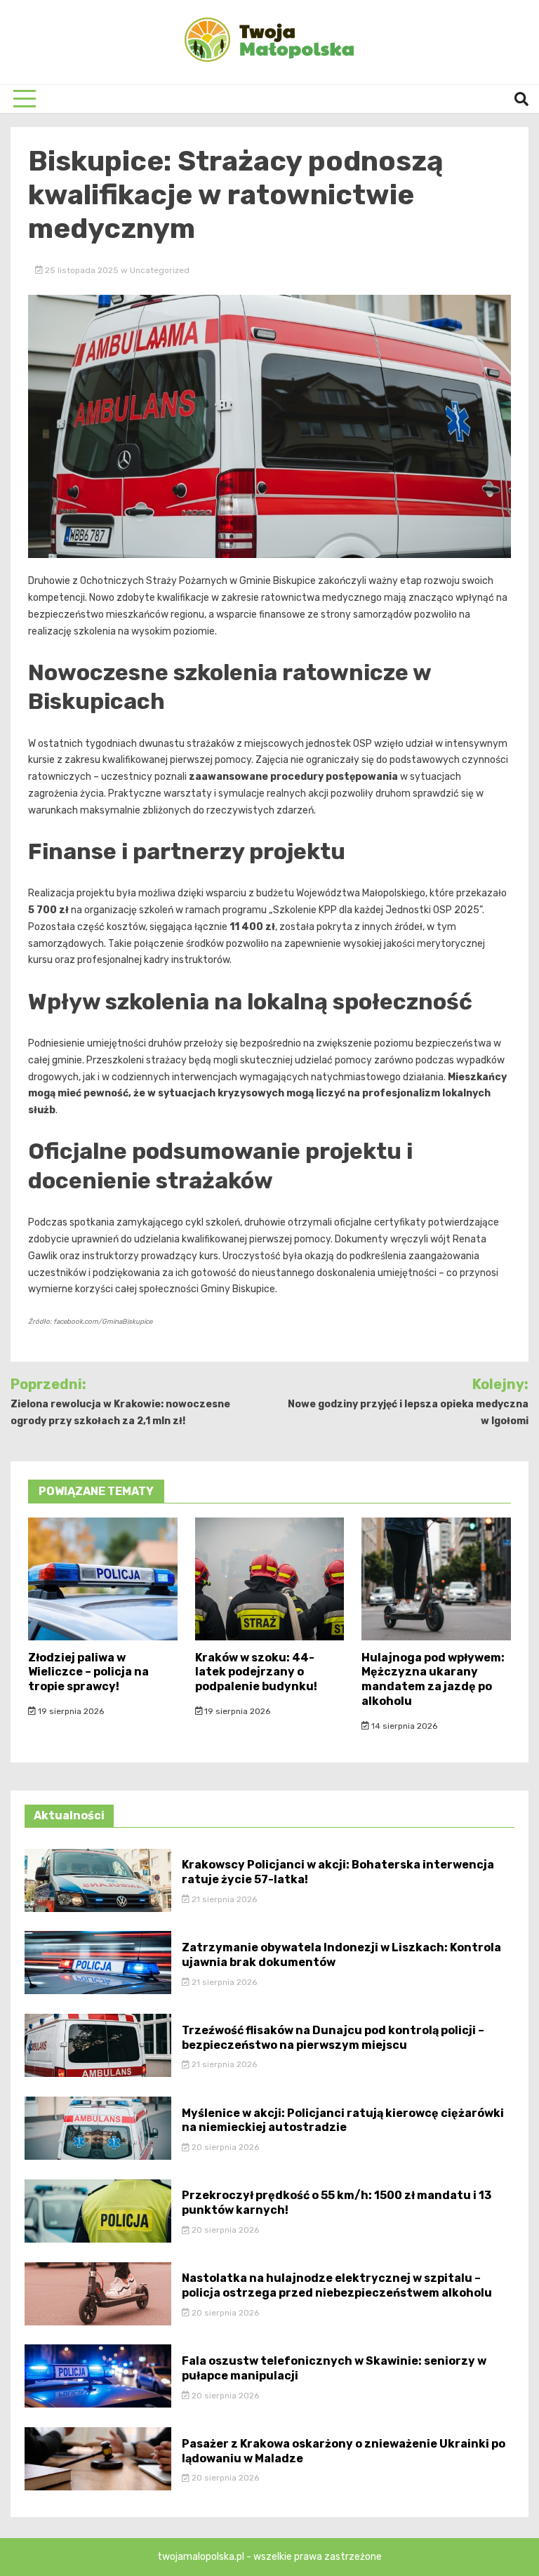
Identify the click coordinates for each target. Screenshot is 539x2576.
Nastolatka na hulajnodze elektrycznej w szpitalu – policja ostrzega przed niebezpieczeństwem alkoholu (337, 2285)
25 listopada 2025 (82, 270)
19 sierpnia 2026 (70, 1711)
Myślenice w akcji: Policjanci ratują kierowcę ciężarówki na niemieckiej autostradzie (343, 2120)
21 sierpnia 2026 (223, 1899)
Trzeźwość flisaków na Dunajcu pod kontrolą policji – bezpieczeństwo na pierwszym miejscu (333, 2038)
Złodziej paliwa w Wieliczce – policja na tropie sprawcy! (88, 1672)
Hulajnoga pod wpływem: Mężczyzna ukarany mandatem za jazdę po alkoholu (433, 1679)
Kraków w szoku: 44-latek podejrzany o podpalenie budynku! (256, 1672)
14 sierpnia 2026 (403, 1726)
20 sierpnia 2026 (224, 2147)
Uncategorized (160, 270)
